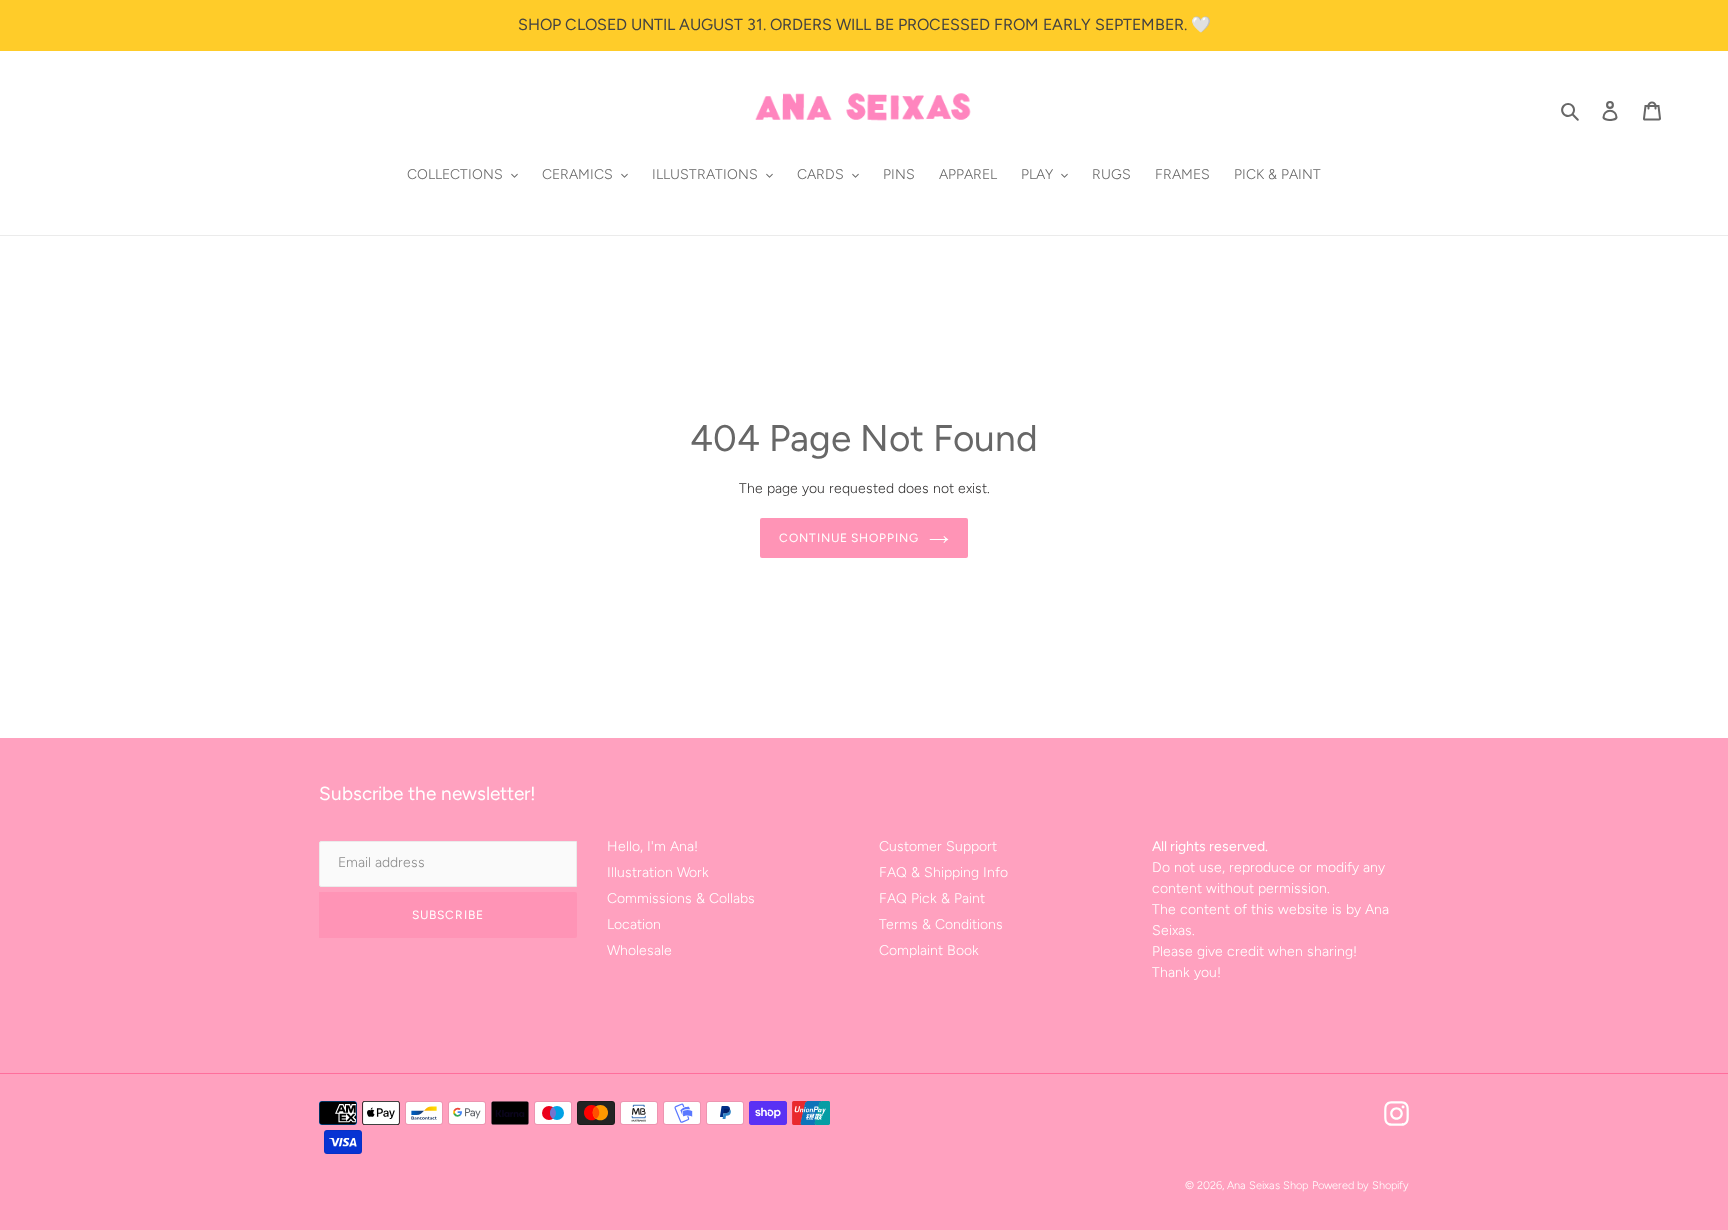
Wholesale (639, 950)
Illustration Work (658, 872)
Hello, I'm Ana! (652, 846)
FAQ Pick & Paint (932, 898)
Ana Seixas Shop (1267, 1185)
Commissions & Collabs (681, 898)
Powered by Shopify (1360, 1185)
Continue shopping (849, 538)
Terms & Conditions (941, 924)
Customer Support (938, 846)
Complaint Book (929, 950)
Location (634, 924)
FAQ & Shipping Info (943, 872)
